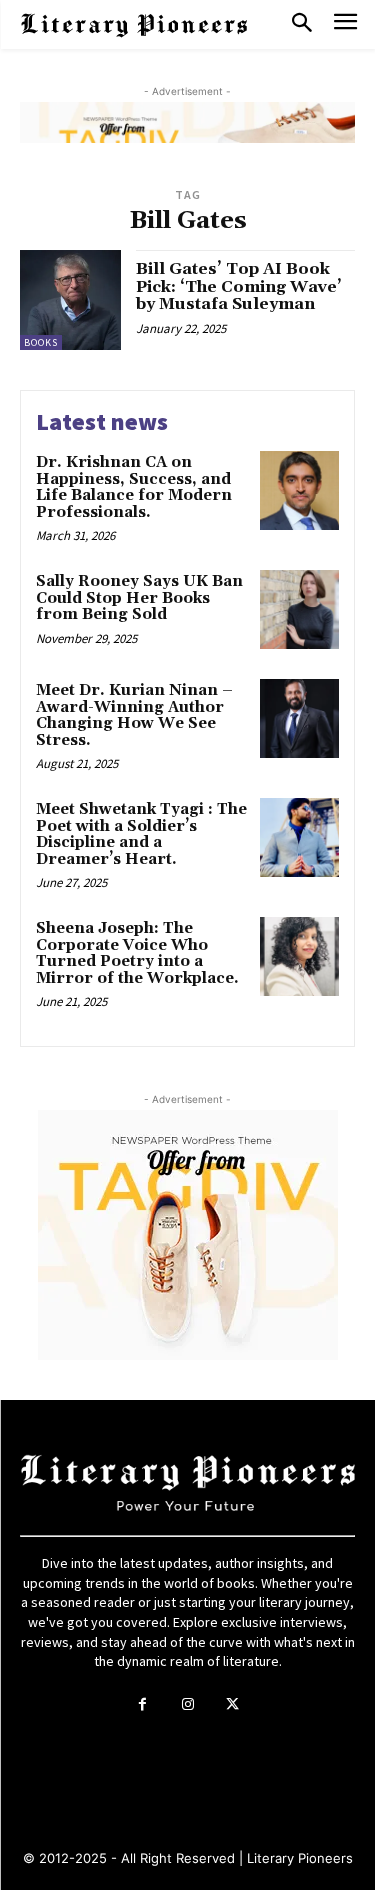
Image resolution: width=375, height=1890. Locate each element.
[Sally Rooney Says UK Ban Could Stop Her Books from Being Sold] (299, 609)
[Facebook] (142, 1704)
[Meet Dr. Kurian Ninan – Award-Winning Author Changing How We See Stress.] (299, 718)
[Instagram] (187, 1704)
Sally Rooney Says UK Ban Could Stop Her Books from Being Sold (139, 598)
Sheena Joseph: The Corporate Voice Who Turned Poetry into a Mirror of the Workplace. (137, 953)
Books (41, 342)
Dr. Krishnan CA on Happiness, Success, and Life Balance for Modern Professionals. (134, 487)
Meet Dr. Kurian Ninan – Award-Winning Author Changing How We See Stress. (134, 715)
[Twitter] (232, 1704)
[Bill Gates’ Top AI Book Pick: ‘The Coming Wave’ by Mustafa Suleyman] (70, 300)
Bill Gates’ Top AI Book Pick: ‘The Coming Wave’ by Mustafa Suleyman (239, 286)
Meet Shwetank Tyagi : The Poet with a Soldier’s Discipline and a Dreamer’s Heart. (141, 834)
